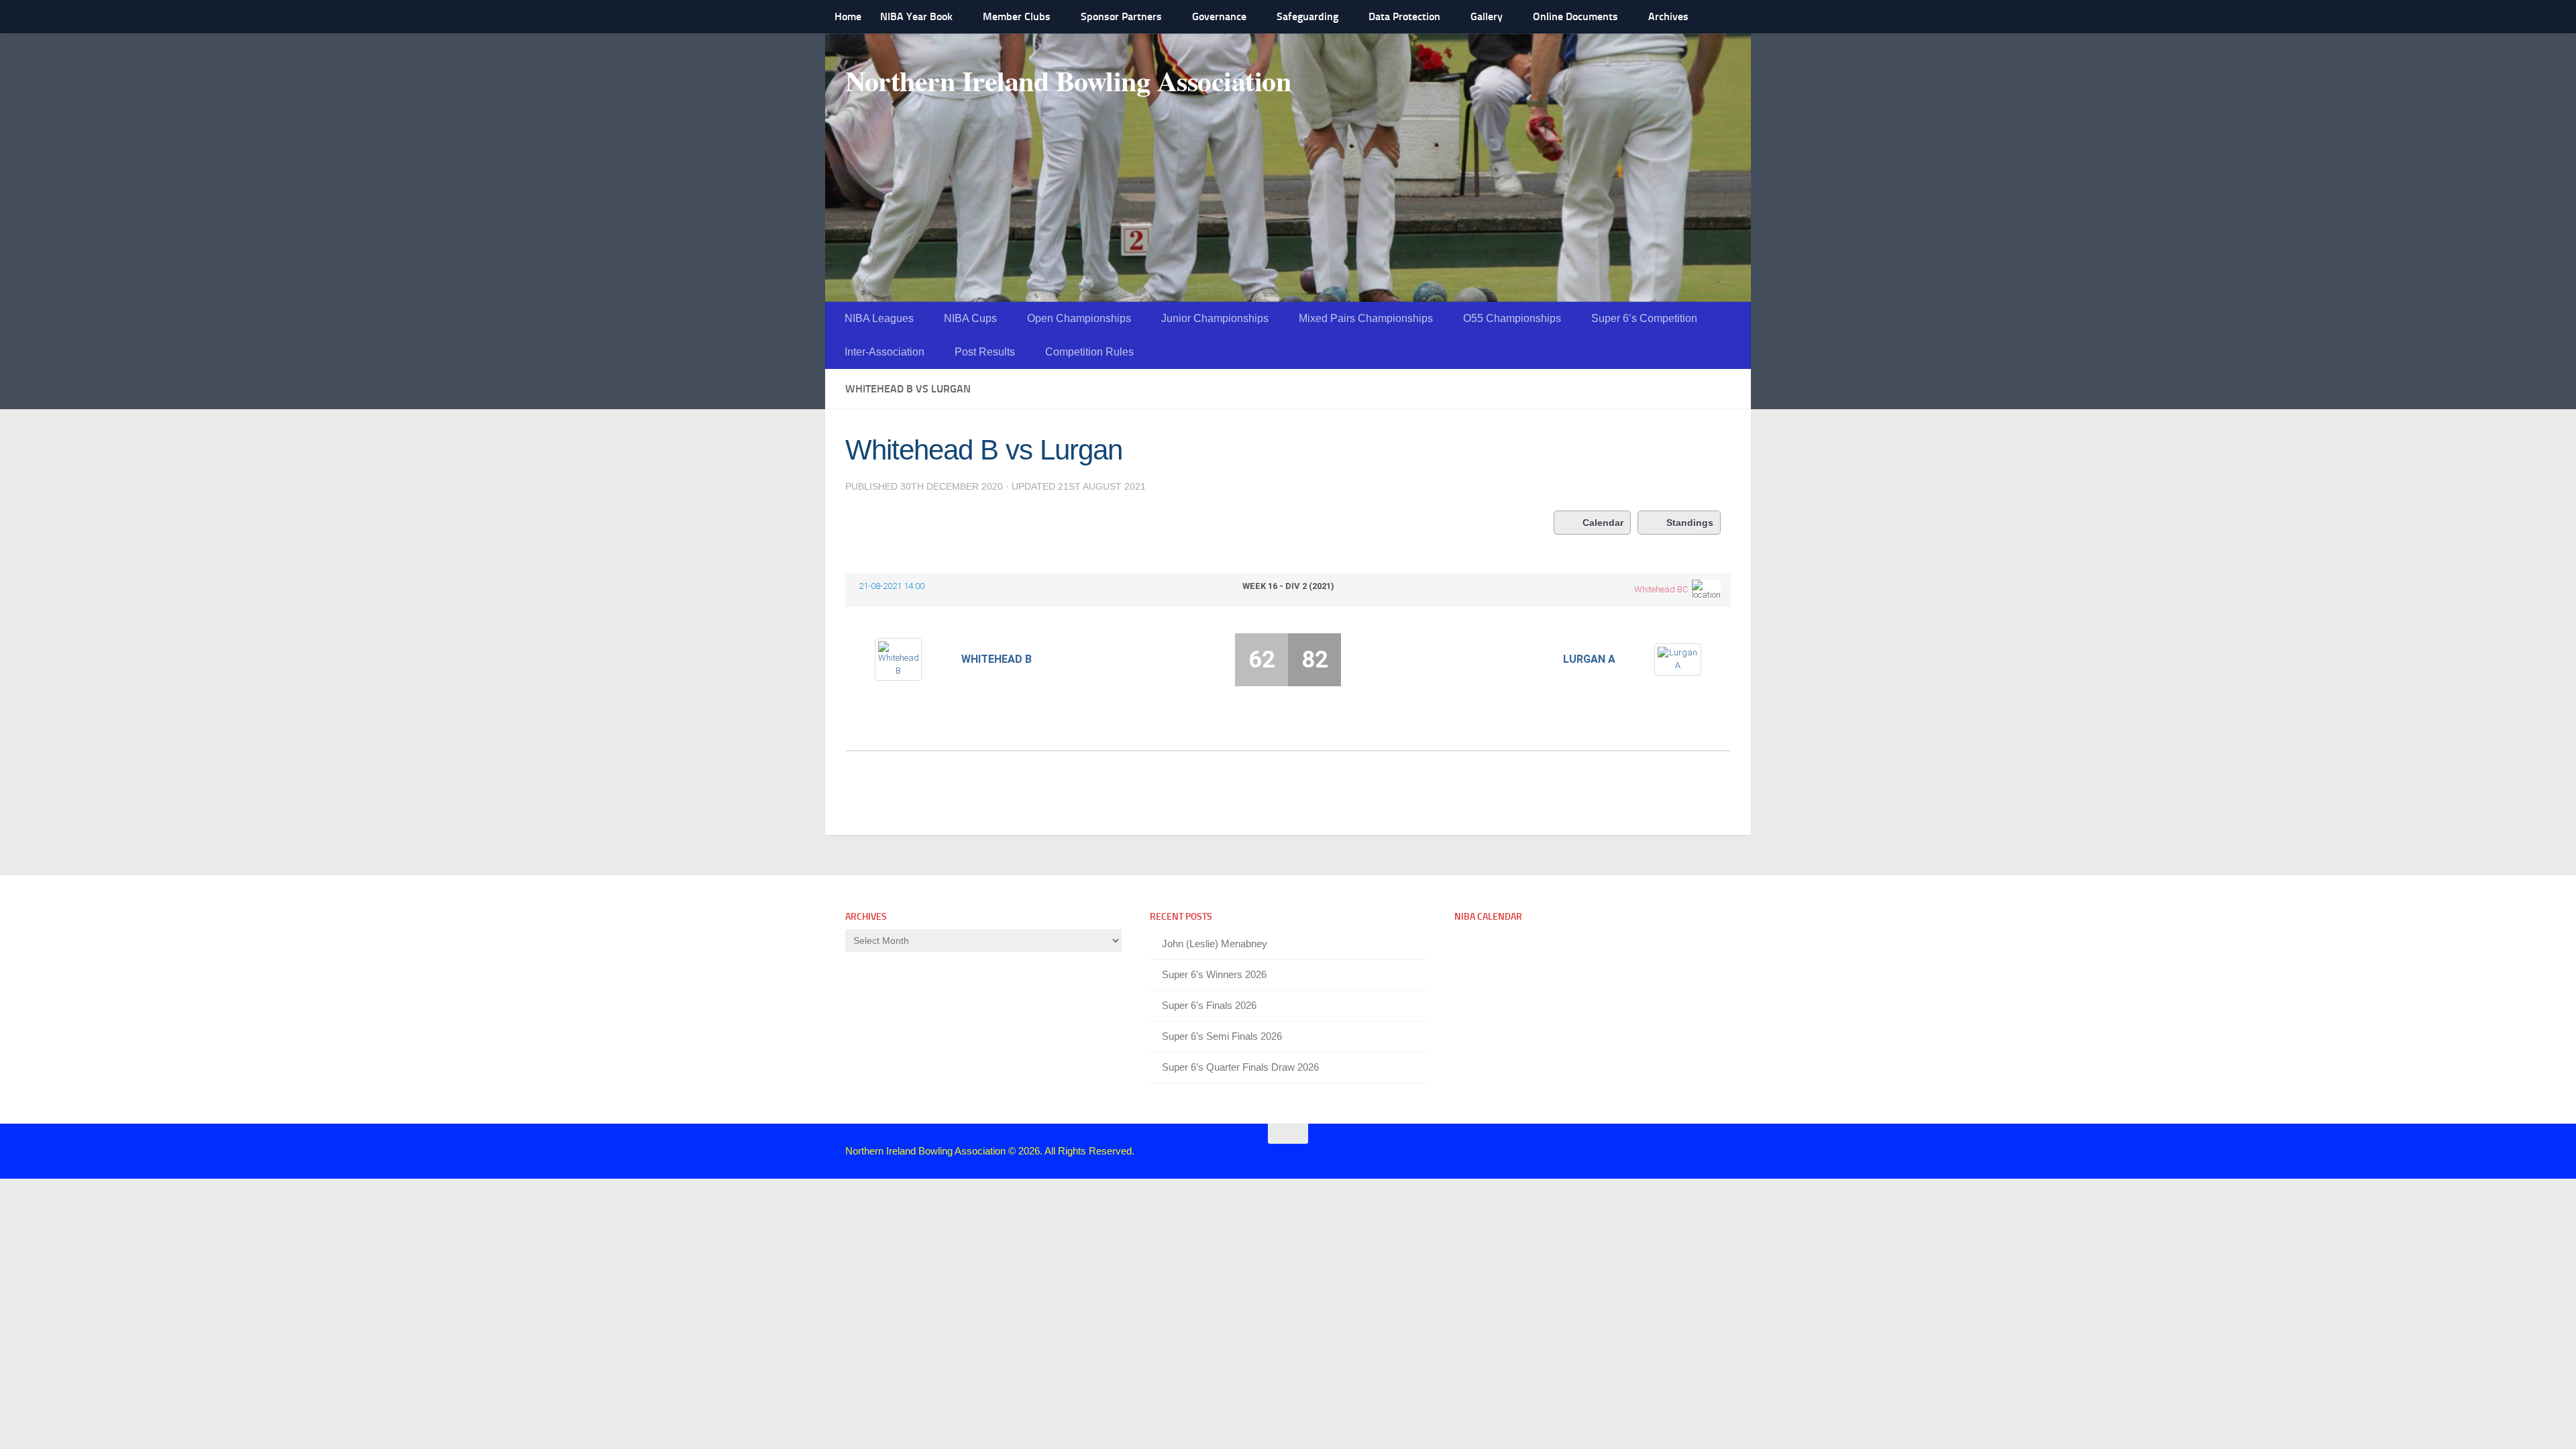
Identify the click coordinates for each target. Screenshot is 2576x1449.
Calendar (1603, 523)
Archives (1668, 16)
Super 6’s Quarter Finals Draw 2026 (1240, 1067)
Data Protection (1404, 16)
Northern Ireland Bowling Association (1068, 80)
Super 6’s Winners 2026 (1214, 974)
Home (848, 16)
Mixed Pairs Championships (1366, 318)
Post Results (985, 352)
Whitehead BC (1661, 589)
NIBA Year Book (916, 16)
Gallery (1487, 16)
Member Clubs (1017, 16)
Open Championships (1079, 318)
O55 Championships (1512, 318)
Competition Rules (1089, 352)
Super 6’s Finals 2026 (1209, 1005)
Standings (1690, 523)
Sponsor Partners (1121, 16)
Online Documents (1575, 16)
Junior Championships (1215, 318)
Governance (1219, 16)
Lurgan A (1589, 659)
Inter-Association (884, 352)
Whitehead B (997, 659)
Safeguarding (1307, 16)
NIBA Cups (970, 318)
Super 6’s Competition (1644, 318)
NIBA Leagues (879, 318)
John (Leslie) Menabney (1215, 944)
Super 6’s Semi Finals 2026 (1222, 1036)
